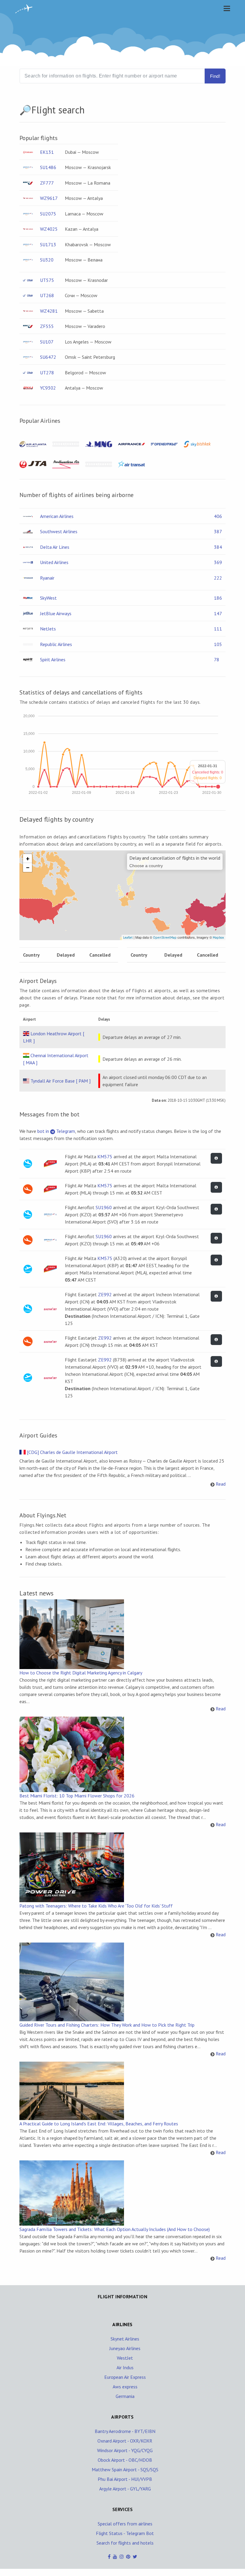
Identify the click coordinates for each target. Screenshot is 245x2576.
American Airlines (57, 516)
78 (217, 659)
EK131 (47, 152)
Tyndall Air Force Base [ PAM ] (61, 1081)
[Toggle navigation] (225, 8)
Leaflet (128, 937)
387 (218, 531)
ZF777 (47, 183)
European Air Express (125, 2377)
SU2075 (48, 214)
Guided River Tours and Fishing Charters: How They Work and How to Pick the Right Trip (107, 2025)
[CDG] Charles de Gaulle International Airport (72, 1452)
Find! (215, 76)
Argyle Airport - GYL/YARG (125, 2489)
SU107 (47, 342)
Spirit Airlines (53, 659)
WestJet (125, 2358)
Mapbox (218, 937)
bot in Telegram (56, 1131)
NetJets (48, 629)
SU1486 (48, 167)
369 (218, 562)
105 (218, 644)
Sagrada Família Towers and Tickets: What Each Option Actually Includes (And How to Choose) (115, 2229)
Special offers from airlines (125, 2524)
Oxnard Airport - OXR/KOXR (125, 2441)
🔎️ (25, 110)
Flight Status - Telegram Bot (125, 2533)
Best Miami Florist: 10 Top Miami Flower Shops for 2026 (77, 1796)
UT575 (47, 280)
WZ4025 (49, 229)
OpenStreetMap (165, 937)
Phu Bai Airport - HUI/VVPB (125, 2479)
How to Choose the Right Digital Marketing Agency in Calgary (81, 1673)
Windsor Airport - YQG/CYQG (125, 2450)
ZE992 (105, 1294)
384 (218, 547)
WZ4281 (49, 311)
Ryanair (47, 578)
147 (218, 613)
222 (218, 578)
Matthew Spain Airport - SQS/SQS (125, 2469)
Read (221, 1484)
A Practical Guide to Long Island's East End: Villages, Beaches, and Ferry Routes (99, 2124)
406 (218, 516)
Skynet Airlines (125, 2339)
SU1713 (48, 244)
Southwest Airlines (59, 531)
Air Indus (125, 2367)
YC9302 (48, 388)
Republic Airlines (56, 644)
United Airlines (54, 562)
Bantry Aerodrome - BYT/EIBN (125, 2431)
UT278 (47, 373)
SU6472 (48, 357)
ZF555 (47, 326)
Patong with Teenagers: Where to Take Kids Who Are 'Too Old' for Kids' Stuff (96, 1906)
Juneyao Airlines (125, 2348)
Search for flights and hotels (125, 2543)
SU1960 (104, 1207)
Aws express (125, 2387)
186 (218, 598)
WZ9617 (49, 198)
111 (218, 629)
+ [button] (28, 858)
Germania (125, 2396)
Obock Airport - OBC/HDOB (125, 2460)
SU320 (47, 260)
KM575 (105, 1156)
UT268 (47, 295)
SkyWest (48, 598)
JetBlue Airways (56, 613)
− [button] (28, 867)
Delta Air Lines (55, 547)
